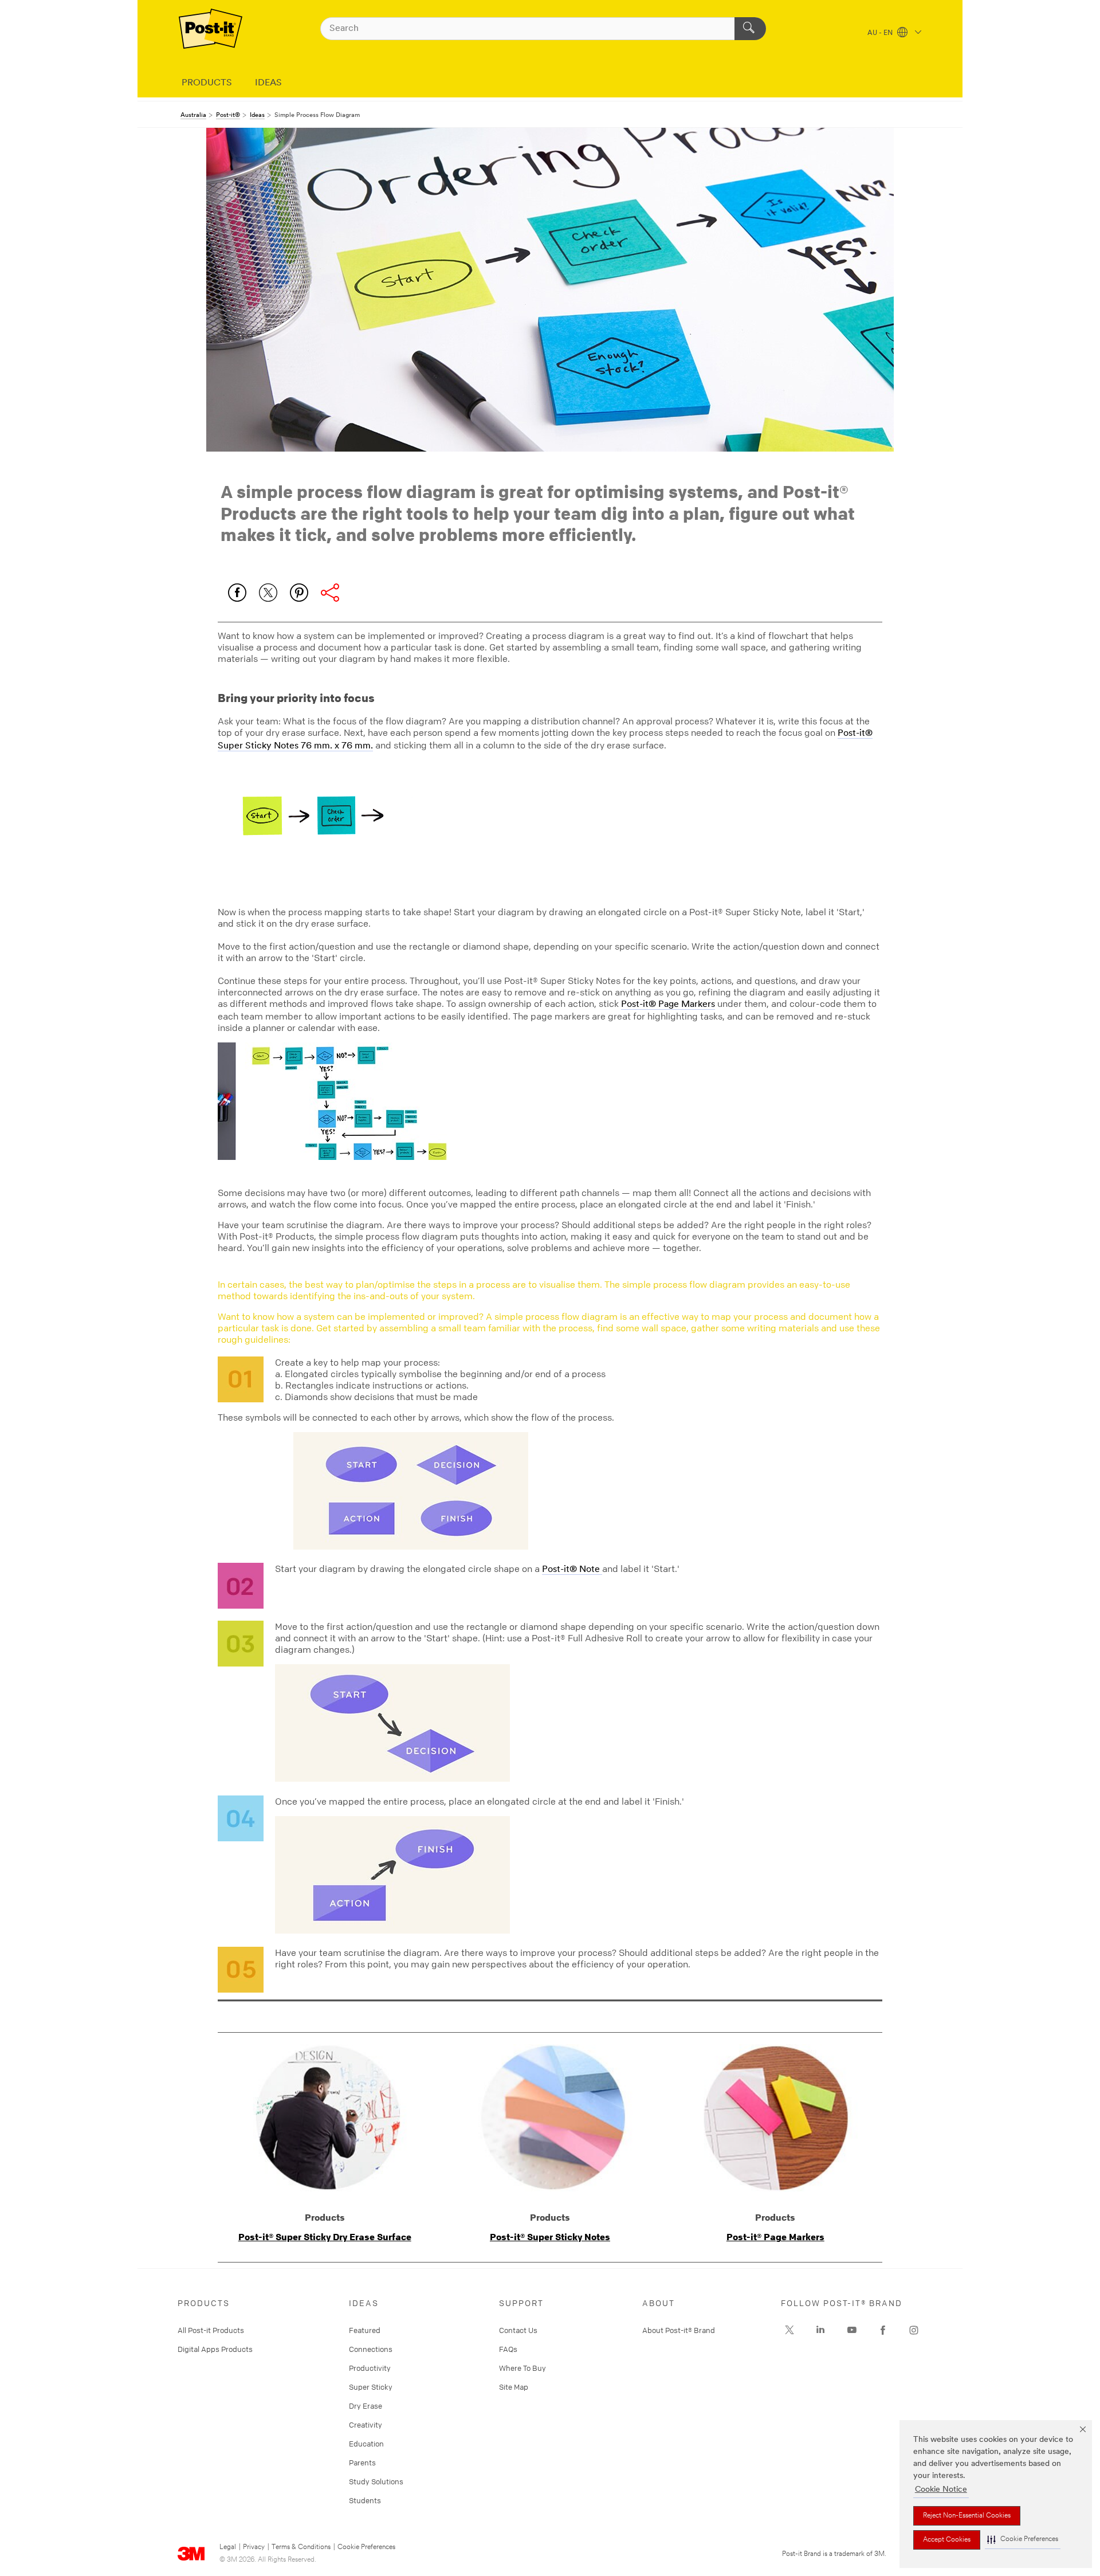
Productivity (370, 2368)
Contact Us (518, 2330)
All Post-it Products (211, 2330)
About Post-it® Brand (679, 2330)
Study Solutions (376, 2481)
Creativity (366, 2425)
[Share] (330, 593)
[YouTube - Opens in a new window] (852, 2330)
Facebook (237, 593)
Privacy (254, 2547)
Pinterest (299, 593)
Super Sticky (371, 2387)
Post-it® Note (572, 1570)
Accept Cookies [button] (947, 2540)
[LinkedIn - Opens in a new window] (820, 2330)
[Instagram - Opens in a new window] (914, 2330)
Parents (362, 2463)
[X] (789, 2330)
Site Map (514, 2387)
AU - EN (881, 33)
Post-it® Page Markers (668, 1005)
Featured (365, 2330)
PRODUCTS (207, 83)
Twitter (268, 593)
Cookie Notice (941, 2490)
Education (366, 2444)
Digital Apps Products (215, 2349)
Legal (228, 2547)
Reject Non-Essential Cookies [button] (967, 2516)
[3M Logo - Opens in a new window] (211, 29)
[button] (1023, 2540)
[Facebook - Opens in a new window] (883, 2330)
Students (365, 2500)
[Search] (750, 29)
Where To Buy (522, 2368)
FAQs (508, 2349)
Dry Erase (366, 2406)
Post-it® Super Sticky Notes (550, 2237)
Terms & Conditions (301, 2547)
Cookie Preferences (366, 2547)
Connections (371, 2349)
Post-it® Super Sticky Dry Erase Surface (325, 2237)
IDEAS (268, 83)
